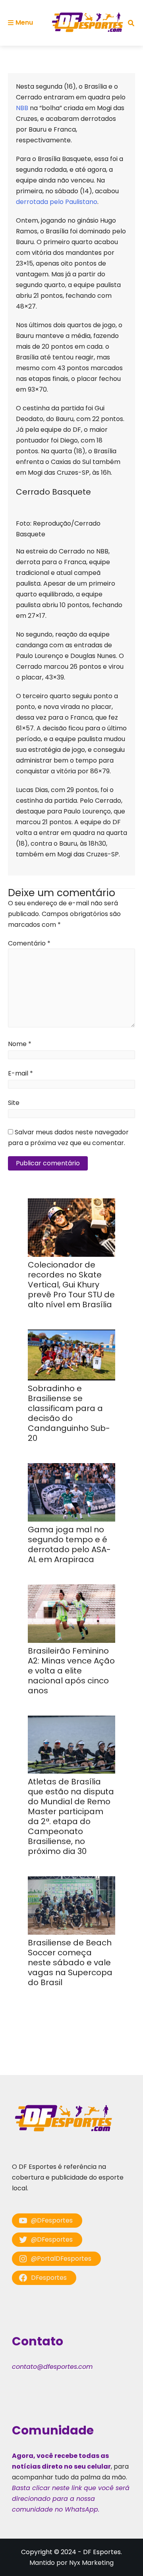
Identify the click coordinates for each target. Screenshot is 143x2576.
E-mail (20, 1073)
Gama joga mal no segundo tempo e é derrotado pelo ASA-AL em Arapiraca (69, 1544)
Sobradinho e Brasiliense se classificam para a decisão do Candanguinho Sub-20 (69, 1413)
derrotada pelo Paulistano (57, 202)
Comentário (29, 943)
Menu (24, 22)
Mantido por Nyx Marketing (71, 2563)
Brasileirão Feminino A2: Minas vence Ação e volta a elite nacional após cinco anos (71, 1671)
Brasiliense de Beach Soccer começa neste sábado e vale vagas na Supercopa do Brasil (70, 1963)
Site (14, 1103)
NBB (23, 108)
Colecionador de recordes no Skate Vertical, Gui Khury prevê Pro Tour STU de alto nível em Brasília (71, 1285)
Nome (20, 1044)
